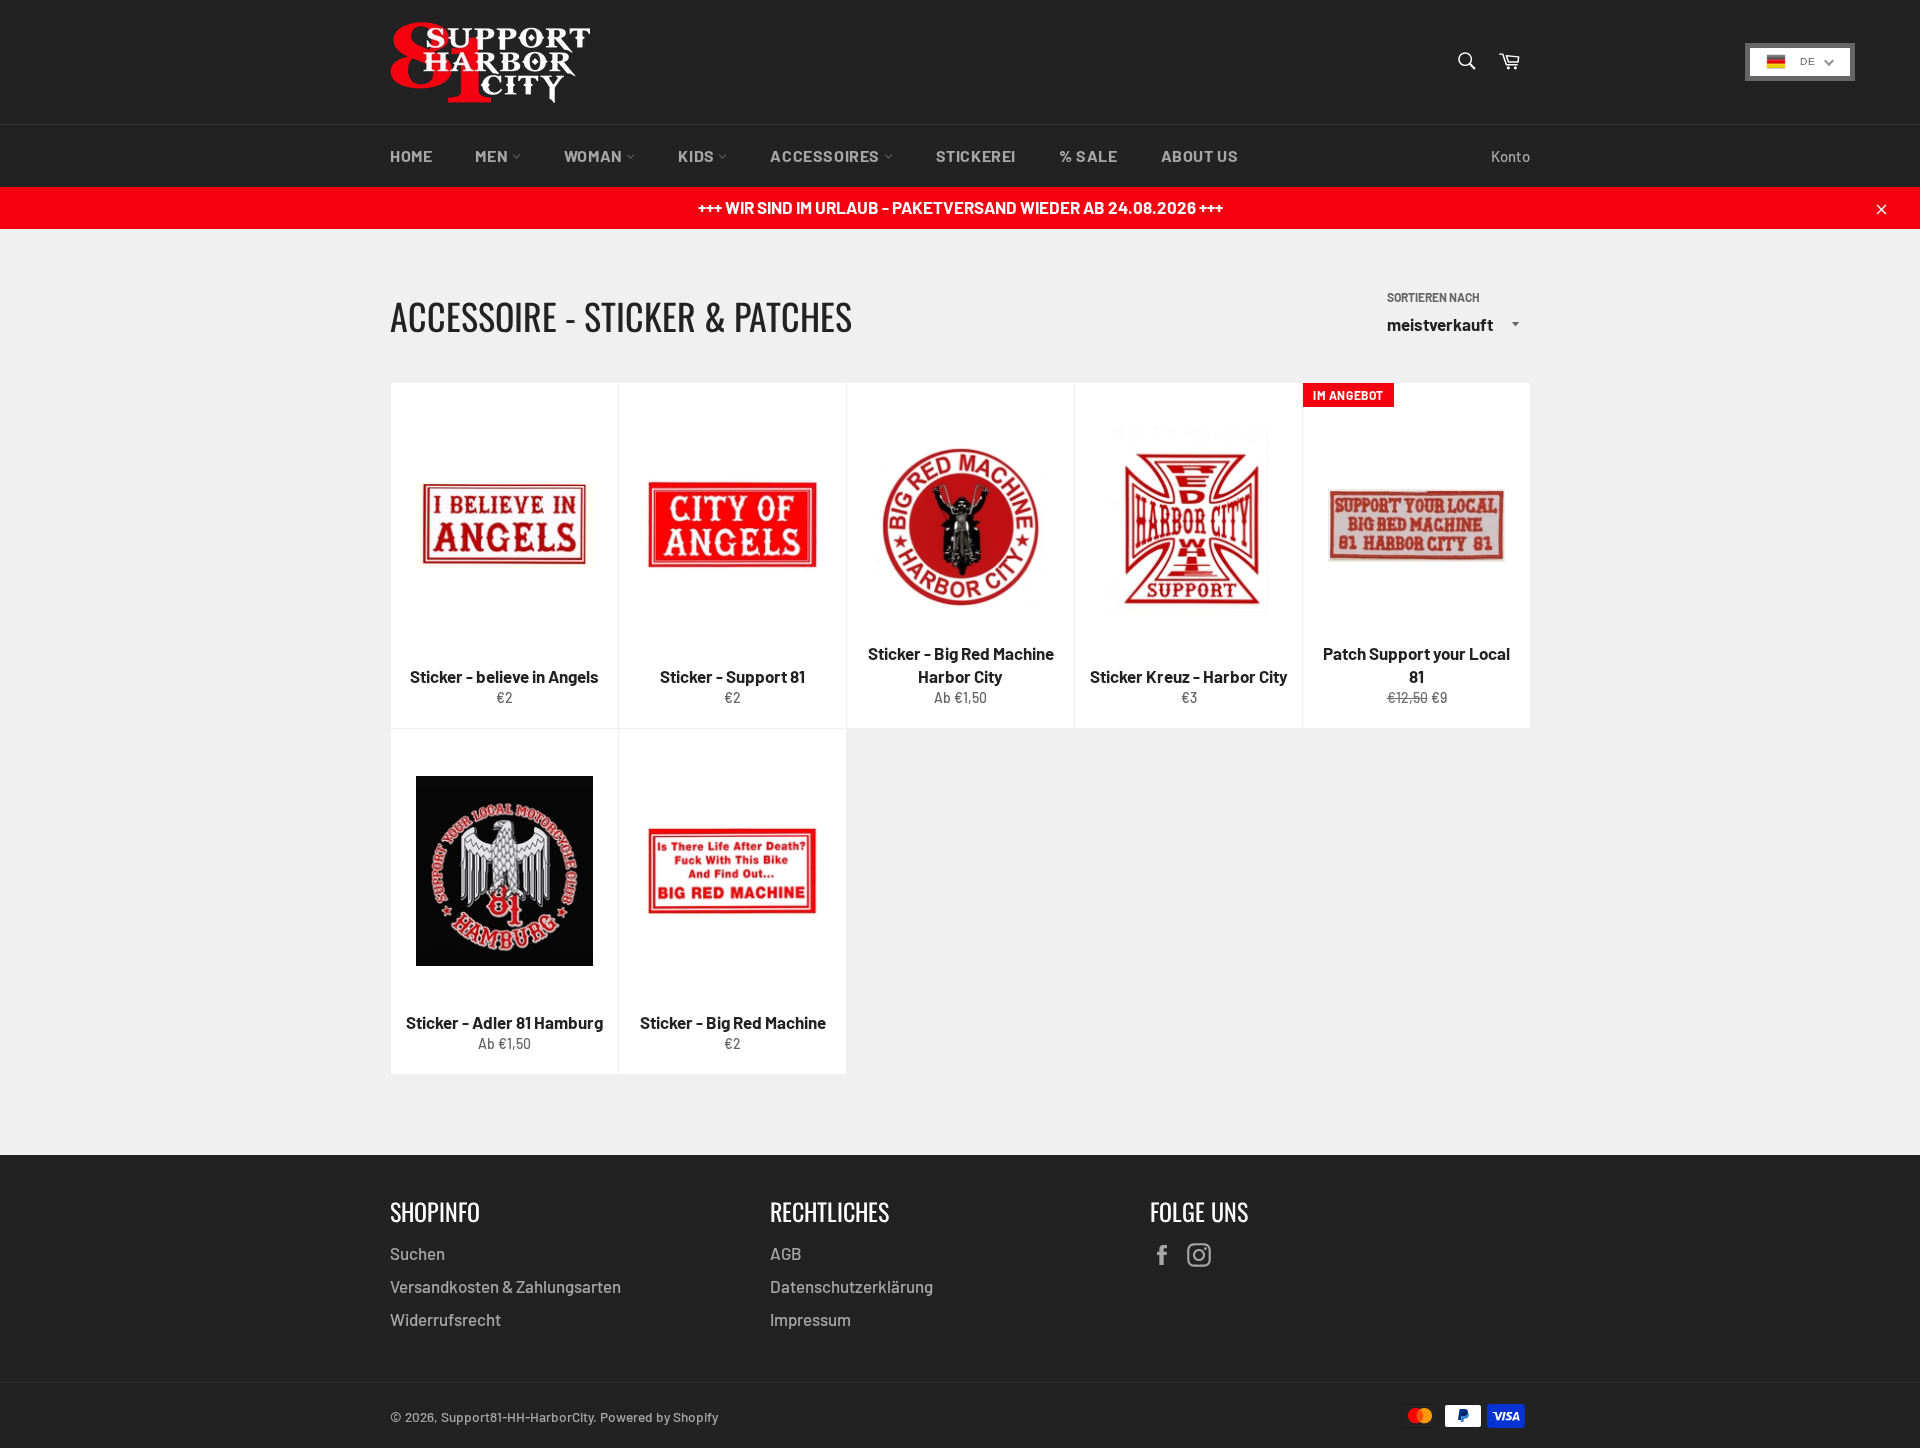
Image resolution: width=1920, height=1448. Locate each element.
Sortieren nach (1433, 297)
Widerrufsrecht (445, 1319)
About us (1200, 155)
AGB (786, 1253)
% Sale (1088, 155)
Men (493, 155)
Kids (698, 155)
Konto (1510, 156)
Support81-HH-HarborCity (517, 1416)
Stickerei (976, 155)
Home (411, 155)
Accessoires (826, 155)
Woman (595, 155)
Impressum (810, 1319)
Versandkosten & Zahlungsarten (505, 1286)
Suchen (417, 1253)
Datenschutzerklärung (851, 1286)
